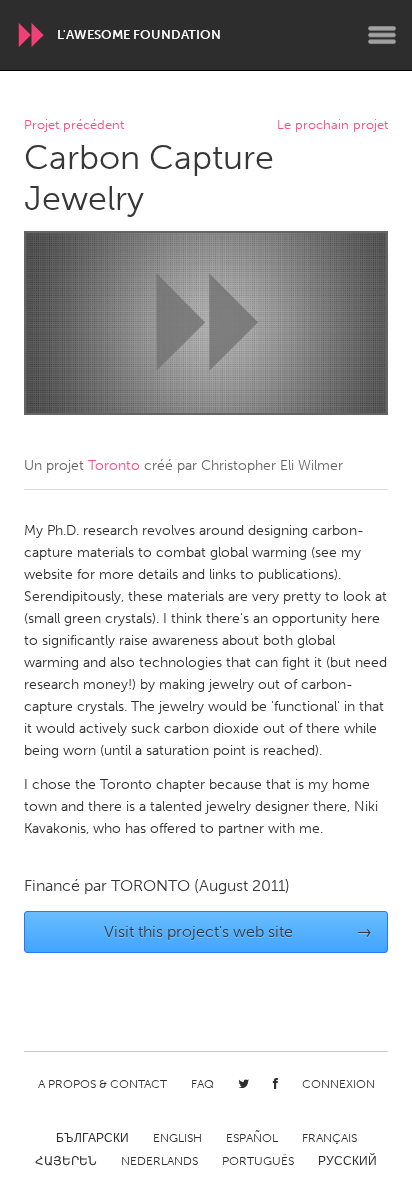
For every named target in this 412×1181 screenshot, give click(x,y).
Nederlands (159, 1161)
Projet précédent (74, 125)
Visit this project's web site (238, 931)
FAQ (202, 1084)
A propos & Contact (102, 1084)
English (177, 1138)
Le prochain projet (332, 125)
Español (252, 1138)
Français (329, 1138)
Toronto (114, 465)
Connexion (338, 1084)
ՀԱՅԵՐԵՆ (66, 1161)
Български (92, 1138)
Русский (347, 1161)
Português (258, 1161)
